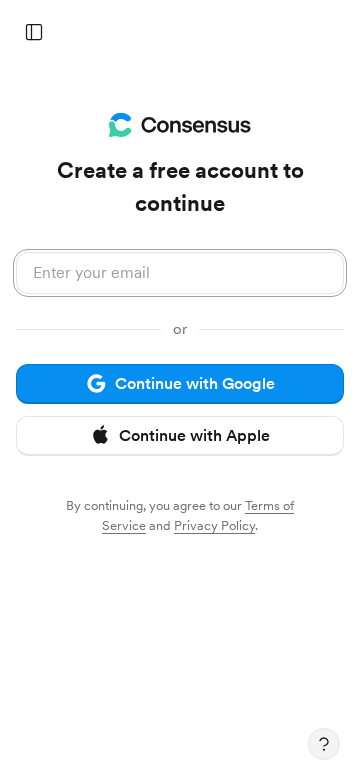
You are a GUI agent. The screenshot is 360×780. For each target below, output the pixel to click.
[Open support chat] (324, 744)
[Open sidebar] (34, 32)
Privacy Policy (214, 525)
